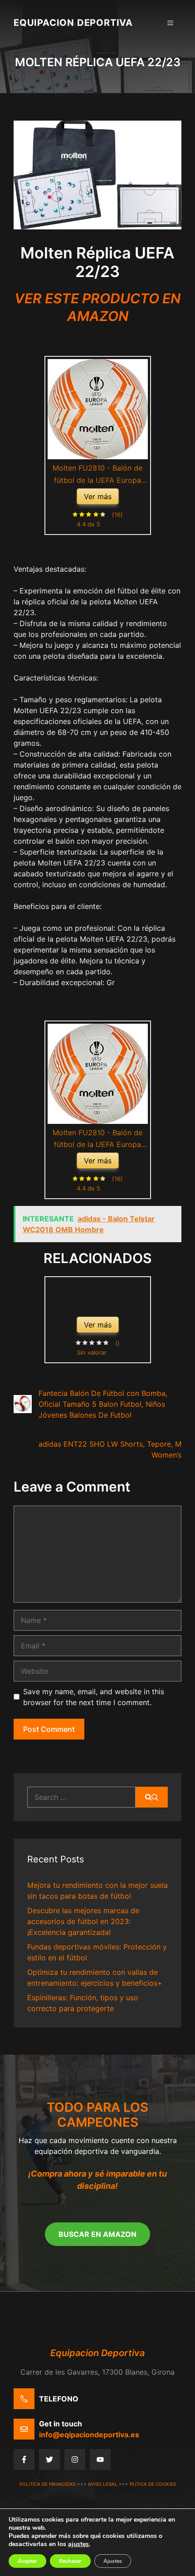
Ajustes (113, 2561)
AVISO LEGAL (103, 2484)
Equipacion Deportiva (73, 23)
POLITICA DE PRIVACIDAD (48, 2484)
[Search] (152, 1797)
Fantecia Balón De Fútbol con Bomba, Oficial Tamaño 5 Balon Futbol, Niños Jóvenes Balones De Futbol (103, 1404)
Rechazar (70, 2561)
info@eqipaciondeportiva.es (89, 2435)
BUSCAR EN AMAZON (97, 2234)
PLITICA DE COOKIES (153, 2484)
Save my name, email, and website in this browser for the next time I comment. (94, 1697)
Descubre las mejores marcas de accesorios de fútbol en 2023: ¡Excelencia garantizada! (83, 1921)
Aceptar (27, 2561)
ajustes (78, 2544)
